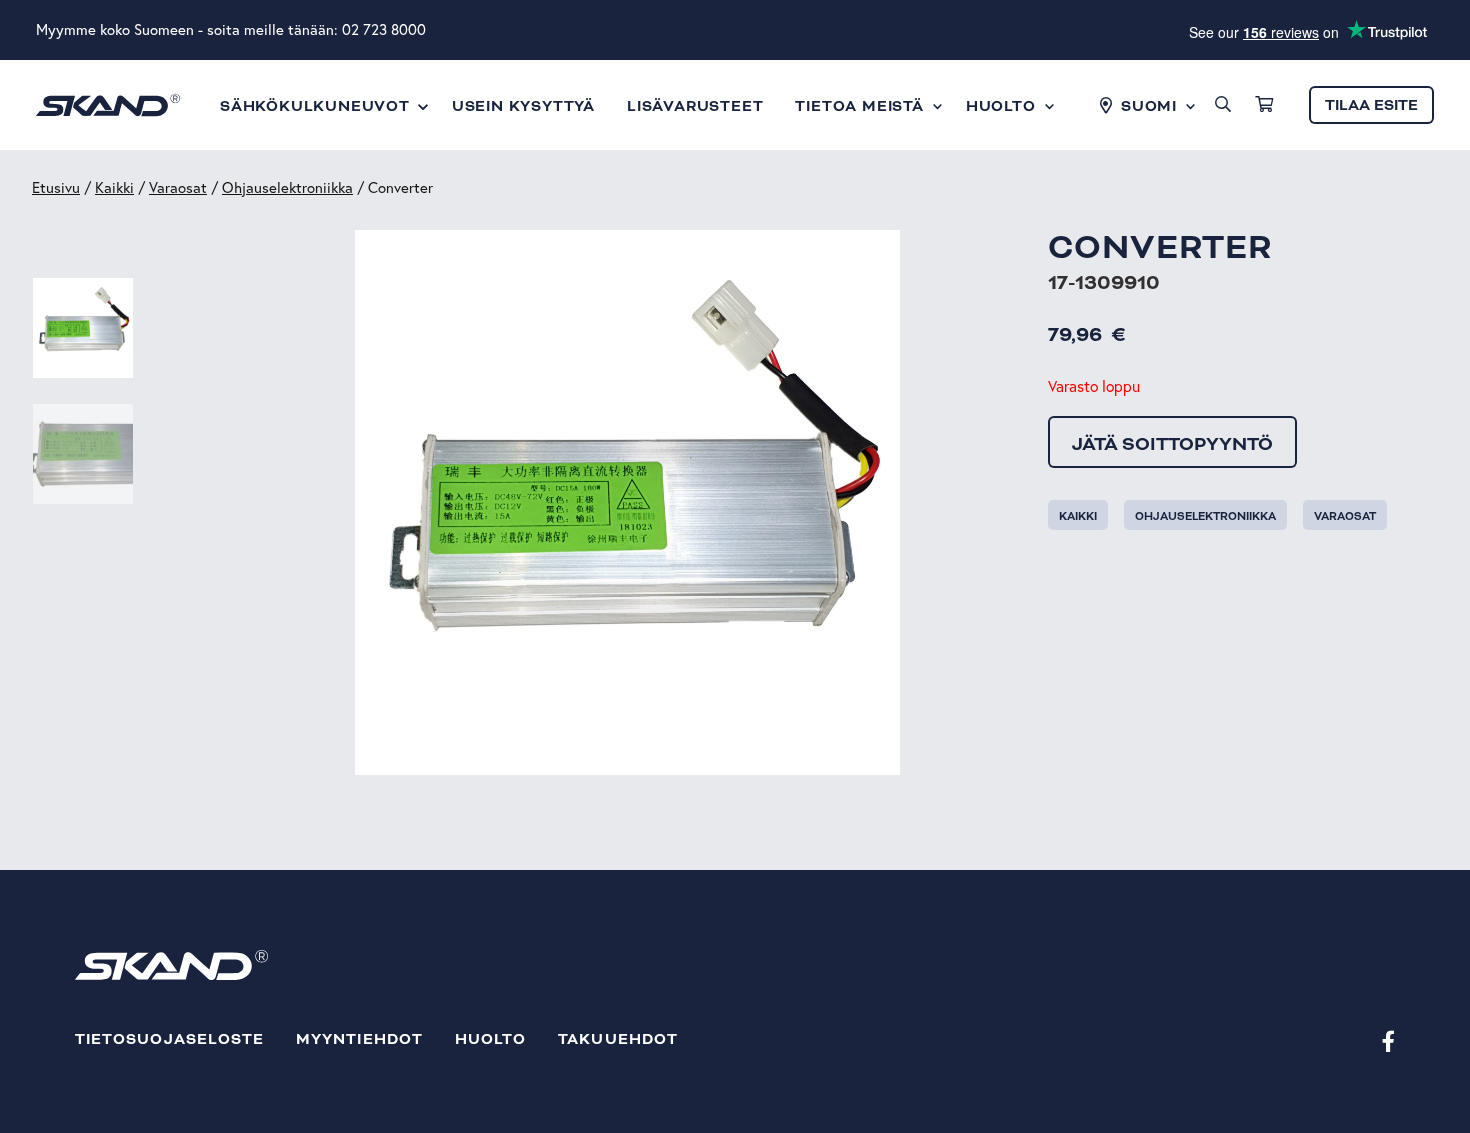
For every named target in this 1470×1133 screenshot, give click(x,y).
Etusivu (56, 187)
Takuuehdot (618, 1039)
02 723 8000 (384, 29)
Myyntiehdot (359, 1039)
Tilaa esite (1371, 105)
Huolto (490, 1039)
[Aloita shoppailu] (1264, 105)
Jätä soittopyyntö (1172, 444)
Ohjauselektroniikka (287, 187)
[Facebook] (1388, 1040)
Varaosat (178, 187)
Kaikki (114, 187)
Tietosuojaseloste (169, 1039)
